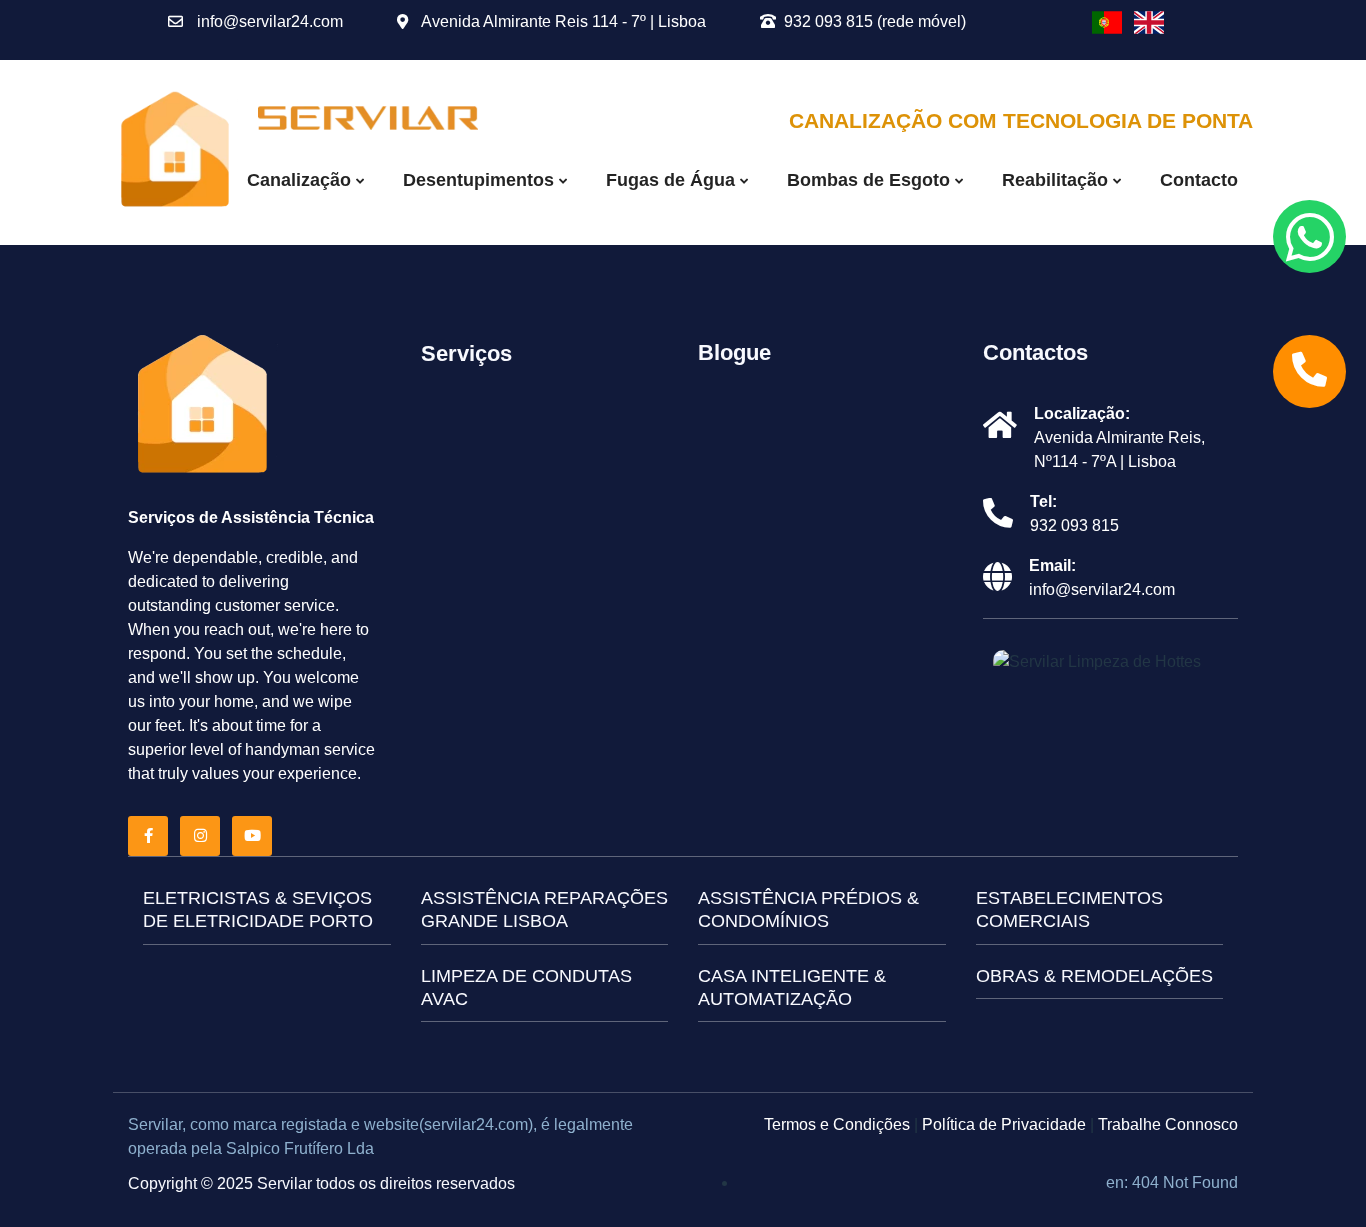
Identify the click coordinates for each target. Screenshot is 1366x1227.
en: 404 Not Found (1172, 1182)
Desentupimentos (481, 180)
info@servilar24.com (268, 21)
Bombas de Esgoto (871, 180)
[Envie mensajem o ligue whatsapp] (1309, 236)
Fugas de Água (673, 180)
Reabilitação (1057, 180)
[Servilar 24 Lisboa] (203, 406)
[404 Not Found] (1107, 22)
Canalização (301, 180)
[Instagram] (204, 835)
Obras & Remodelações (1094, 976)
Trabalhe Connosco (1168, 1124)
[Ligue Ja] (1309, 371)
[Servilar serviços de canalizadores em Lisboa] (368, 116)
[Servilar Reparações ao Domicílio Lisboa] (175, 151)
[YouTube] (256, 835)
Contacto (1199, 180)
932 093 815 (1074, 525)
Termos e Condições (837, 1124)
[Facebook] (152, 835)
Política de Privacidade (1004, 1124)
